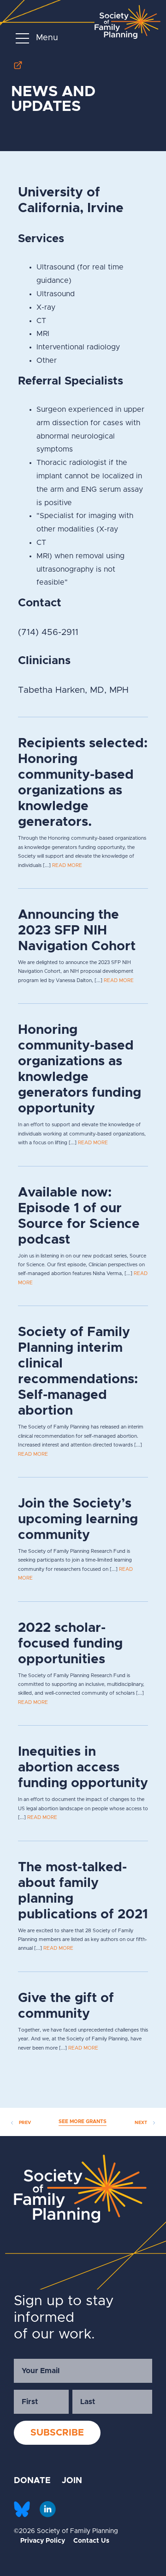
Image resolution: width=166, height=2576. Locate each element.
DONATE (32, 2481)
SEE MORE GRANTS (83, 2121)
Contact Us (91, 2541)
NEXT (142, 2123)
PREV (24, 2123)
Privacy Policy (43, 2541)
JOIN (72, 2481)
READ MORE (67, 865)
